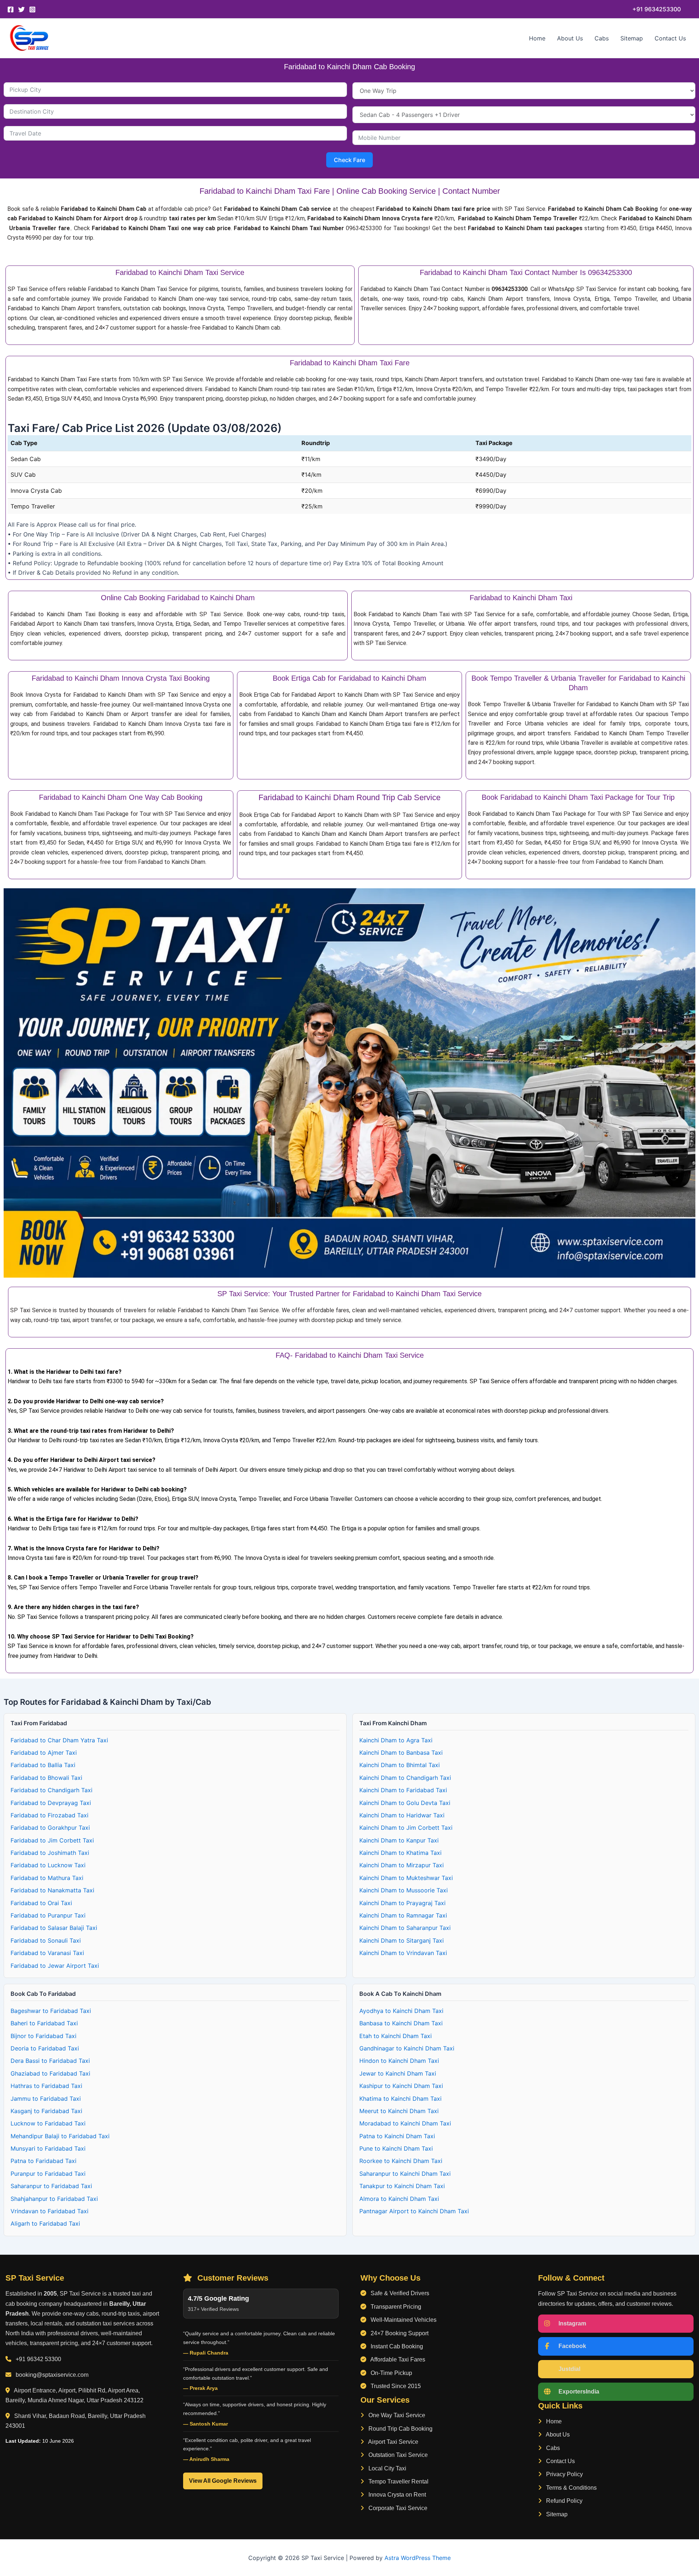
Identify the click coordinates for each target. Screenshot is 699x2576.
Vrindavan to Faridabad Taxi (50, 2211)
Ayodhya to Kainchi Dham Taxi (401, 2011)
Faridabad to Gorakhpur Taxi (50, 1828)
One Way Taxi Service (396, 2415)
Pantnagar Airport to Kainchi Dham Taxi (414, 2211)
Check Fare (349, 160)
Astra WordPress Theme (418, 2558)
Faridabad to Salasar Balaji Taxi (54, 1928)
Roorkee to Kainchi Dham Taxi (401, 2161)
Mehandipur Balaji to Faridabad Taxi (60, 2136)
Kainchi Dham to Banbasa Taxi (401, 1753)
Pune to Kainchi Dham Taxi (396, 2148)
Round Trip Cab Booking (400, 2429)
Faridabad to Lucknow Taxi (48, 1865)
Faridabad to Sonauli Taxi (46, 1940)
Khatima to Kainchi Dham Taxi (400, 2099)
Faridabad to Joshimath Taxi (50, 1853)
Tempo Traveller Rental (398, 2481)
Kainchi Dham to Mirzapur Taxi (402, 1865)
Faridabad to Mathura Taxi (47, 1878)
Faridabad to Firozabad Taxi (50, 1815)
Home (537, 38)
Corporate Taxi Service (397, 2508)
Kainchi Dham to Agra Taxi (396, 1740)
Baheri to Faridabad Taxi (44, 2023)
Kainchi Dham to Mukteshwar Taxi (406, 1878)
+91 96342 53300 (38, 2359)
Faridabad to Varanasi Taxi (47, 1953)
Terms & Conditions (571, 2488)
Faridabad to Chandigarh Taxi (52, 1790)
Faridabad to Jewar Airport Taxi (55, 1966)
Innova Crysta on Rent (396, 2495)
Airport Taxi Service (393, 2442)
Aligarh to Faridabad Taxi (45, 2223)
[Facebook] (11, 9)
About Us (570, 38)
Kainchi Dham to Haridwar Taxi (402, 1815)
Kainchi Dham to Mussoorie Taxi (404, 1890)
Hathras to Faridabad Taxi (46, 2086)
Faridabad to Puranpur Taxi (48, 1915)
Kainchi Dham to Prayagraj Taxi (402, 1903)
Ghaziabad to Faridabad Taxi (50, 2073)
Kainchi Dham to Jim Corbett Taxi (406, 1828)
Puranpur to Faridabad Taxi (48, 2174)
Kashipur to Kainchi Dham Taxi (401, 2086)
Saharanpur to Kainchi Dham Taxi (405, 2174)
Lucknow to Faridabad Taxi (48, 2123)
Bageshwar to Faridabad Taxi (51, 2011)
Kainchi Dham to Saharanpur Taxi (405, 1928)
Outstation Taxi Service (397, 2455)
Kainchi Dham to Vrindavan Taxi (403, 1953)
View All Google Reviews (223, 2481)
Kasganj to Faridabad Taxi (46, 2111)
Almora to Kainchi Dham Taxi (399, 2199)
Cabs (602, 38)
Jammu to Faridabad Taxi (46, 2099)
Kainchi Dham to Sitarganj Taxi (402, 1940)
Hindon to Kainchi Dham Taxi (399, 2061)
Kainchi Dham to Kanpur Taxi (399, 1840)
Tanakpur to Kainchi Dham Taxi (402, 2186)
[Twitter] (21, 9)
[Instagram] (32, 9)
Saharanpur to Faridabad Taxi (51, 2186)
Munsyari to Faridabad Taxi (48, 2148)
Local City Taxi (387, 2468)
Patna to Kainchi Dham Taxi (397, 2136)
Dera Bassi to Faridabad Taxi (50, 2061)
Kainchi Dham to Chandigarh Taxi (405, 1778)
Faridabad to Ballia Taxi (43, 1765)
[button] (657, 9)
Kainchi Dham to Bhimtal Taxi (400, 1765)
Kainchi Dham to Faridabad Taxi (403, 1790)
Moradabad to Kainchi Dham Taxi (405, 2123)
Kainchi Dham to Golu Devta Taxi (405, 1803)
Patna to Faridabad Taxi (44, 2161)
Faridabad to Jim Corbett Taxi (52, 1840)
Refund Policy (564, 2501)
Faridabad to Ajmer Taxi (44, 1753)
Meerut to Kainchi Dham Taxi (399, 2111)
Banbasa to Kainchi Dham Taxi (401, 2023)
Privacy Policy (564, 2474)
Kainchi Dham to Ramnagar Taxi (403, 1915)
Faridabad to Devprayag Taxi (51, 1803)
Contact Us (670, 38)
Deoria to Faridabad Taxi (45, 2048)
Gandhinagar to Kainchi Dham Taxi (407, 2048)
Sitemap (632, 38)
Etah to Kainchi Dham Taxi (396, 2036)
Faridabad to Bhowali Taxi (46, 1778)
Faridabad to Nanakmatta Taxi (52, 1890)
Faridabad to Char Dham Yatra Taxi (59, 1740)
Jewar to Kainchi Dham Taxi (398, 2073)
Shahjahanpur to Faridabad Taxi (54, 2199)
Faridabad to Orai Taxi (41, 1903)
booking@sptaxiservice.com (52, 2375)
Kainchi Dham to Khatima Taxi (400, 1853)
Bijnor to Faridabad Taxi (44, 2036)
